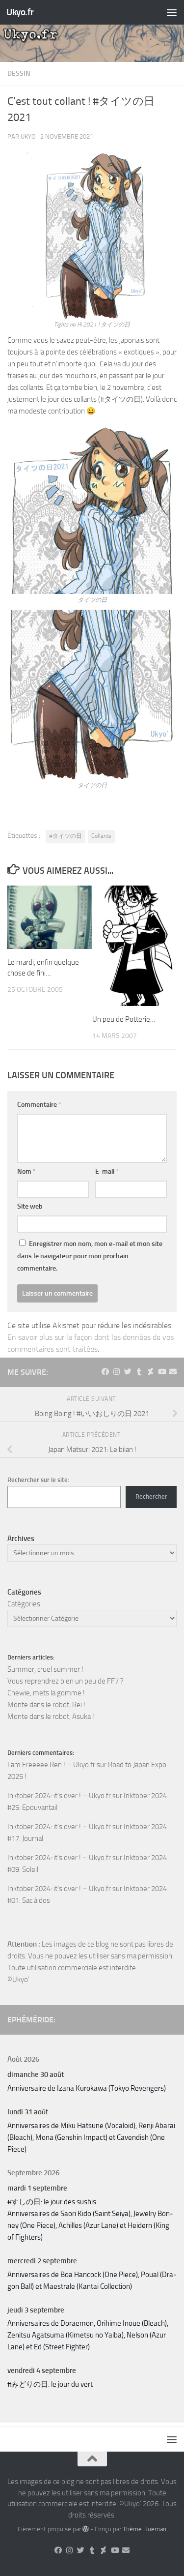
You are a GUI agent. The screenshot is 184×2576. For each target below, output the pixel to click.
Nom (26, 1171)
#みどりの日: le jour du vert (50, 2384)
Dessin (19, 74)
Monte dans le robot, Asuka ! (51, 1717)
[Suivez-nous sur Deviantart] (150, 1372)
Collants (101, 836)
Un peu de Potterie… (124, 1019)
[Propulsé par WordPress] (86, 2529)
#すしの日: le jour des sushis (52, 2202)
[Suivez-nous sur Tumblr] (139, 1372)
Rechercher (151, 1496)
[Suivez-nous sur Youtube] (162, 1372)
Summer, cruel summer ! (45, 1669)
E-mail (107, 1171)
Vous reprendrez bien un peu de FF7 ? (66, 1681)
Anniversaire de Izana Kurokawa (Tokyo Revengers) (87, 2088)
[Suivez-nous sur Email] (173, 1372)
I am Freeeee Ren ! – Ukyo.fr (51, 1765)
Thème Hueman (145, 2529)
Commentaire (39, 1105)
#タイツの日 (66, 836)
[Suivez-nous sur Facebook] (105, 1372)
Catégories (24, 1604)
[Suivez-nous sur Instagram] (117, 1372)
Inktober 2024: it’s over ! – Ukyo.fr (59, 1796)
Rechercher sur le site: (38, 1480)
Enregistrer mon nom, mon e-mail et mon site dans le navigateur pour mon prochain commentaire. (90, 1256)
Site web (30, 1206)
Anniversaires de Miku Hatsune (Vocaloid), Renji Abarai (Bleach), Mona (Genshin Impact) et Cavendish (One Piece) (91, 2137)
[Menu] (172, 12)
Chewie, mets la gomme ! (46, 1693)
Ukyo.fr (20, 12)
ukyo (28, 136)
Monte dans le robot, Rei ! (46, 1705)
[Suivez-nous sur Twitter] (128, 1372)
